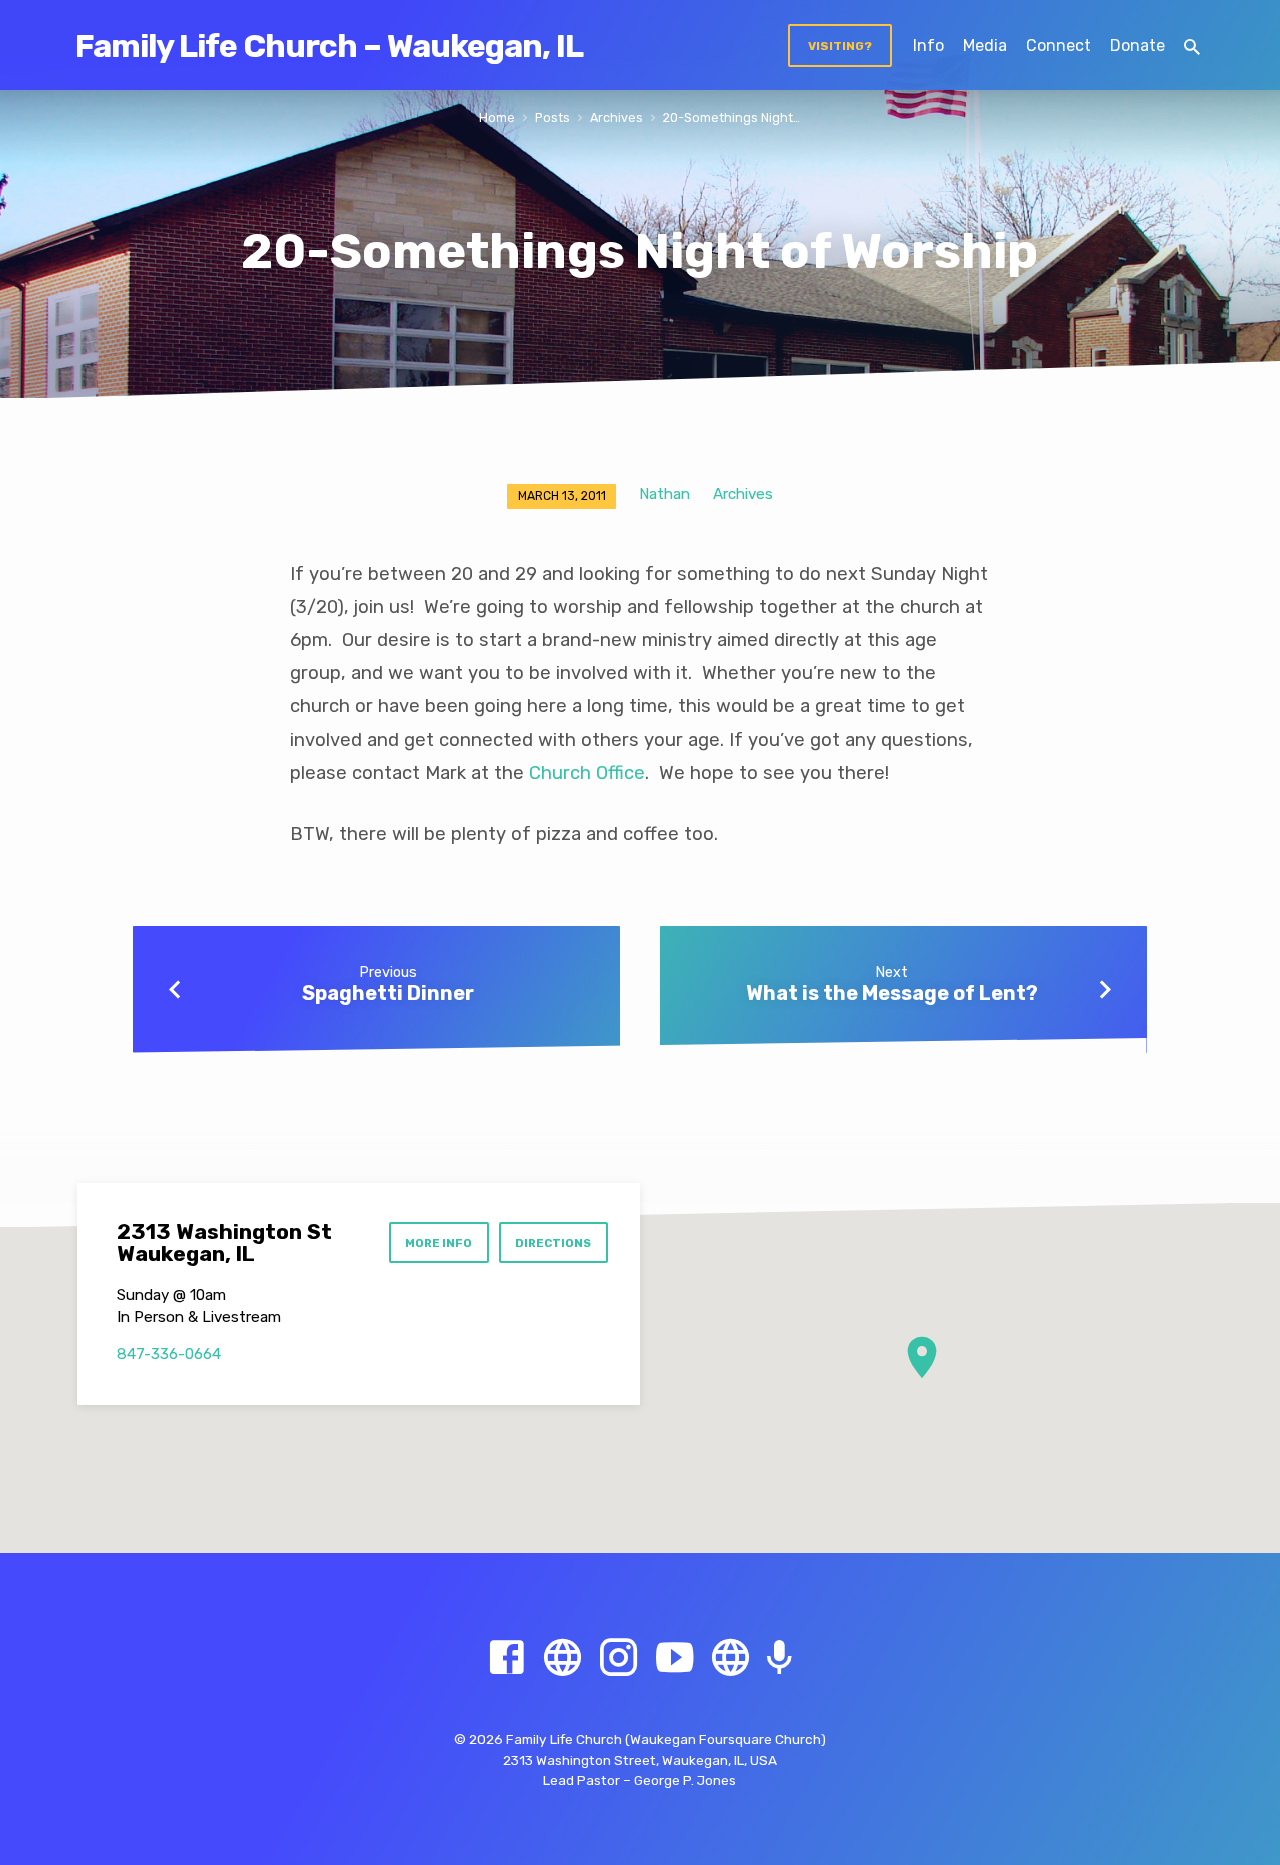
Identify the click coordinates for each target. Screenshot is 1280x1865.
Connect (1058, 45)
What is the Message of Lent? (892, 993)
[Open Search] (1192, 47)
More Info (438, 1243)
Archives (616, 117)
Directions (553, 1243)
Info (928, 45)
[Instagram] (618, 1658)
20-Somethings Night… (731, 117)
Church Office (587, 773)
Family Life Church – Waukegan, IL (329, 46)
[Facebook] (506, 1658)
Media (985, 45)
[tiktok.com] (730, 1658)
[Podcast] (779, 1659)
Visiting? (840, 46)
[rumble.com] (562, 1658)
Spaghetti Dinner (388, 993)
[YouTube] (674, 1658)
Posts (552, 117)
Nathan (664, 494)
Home (497, 117)
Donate (1137, 45)
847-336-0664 (169, 1354)
